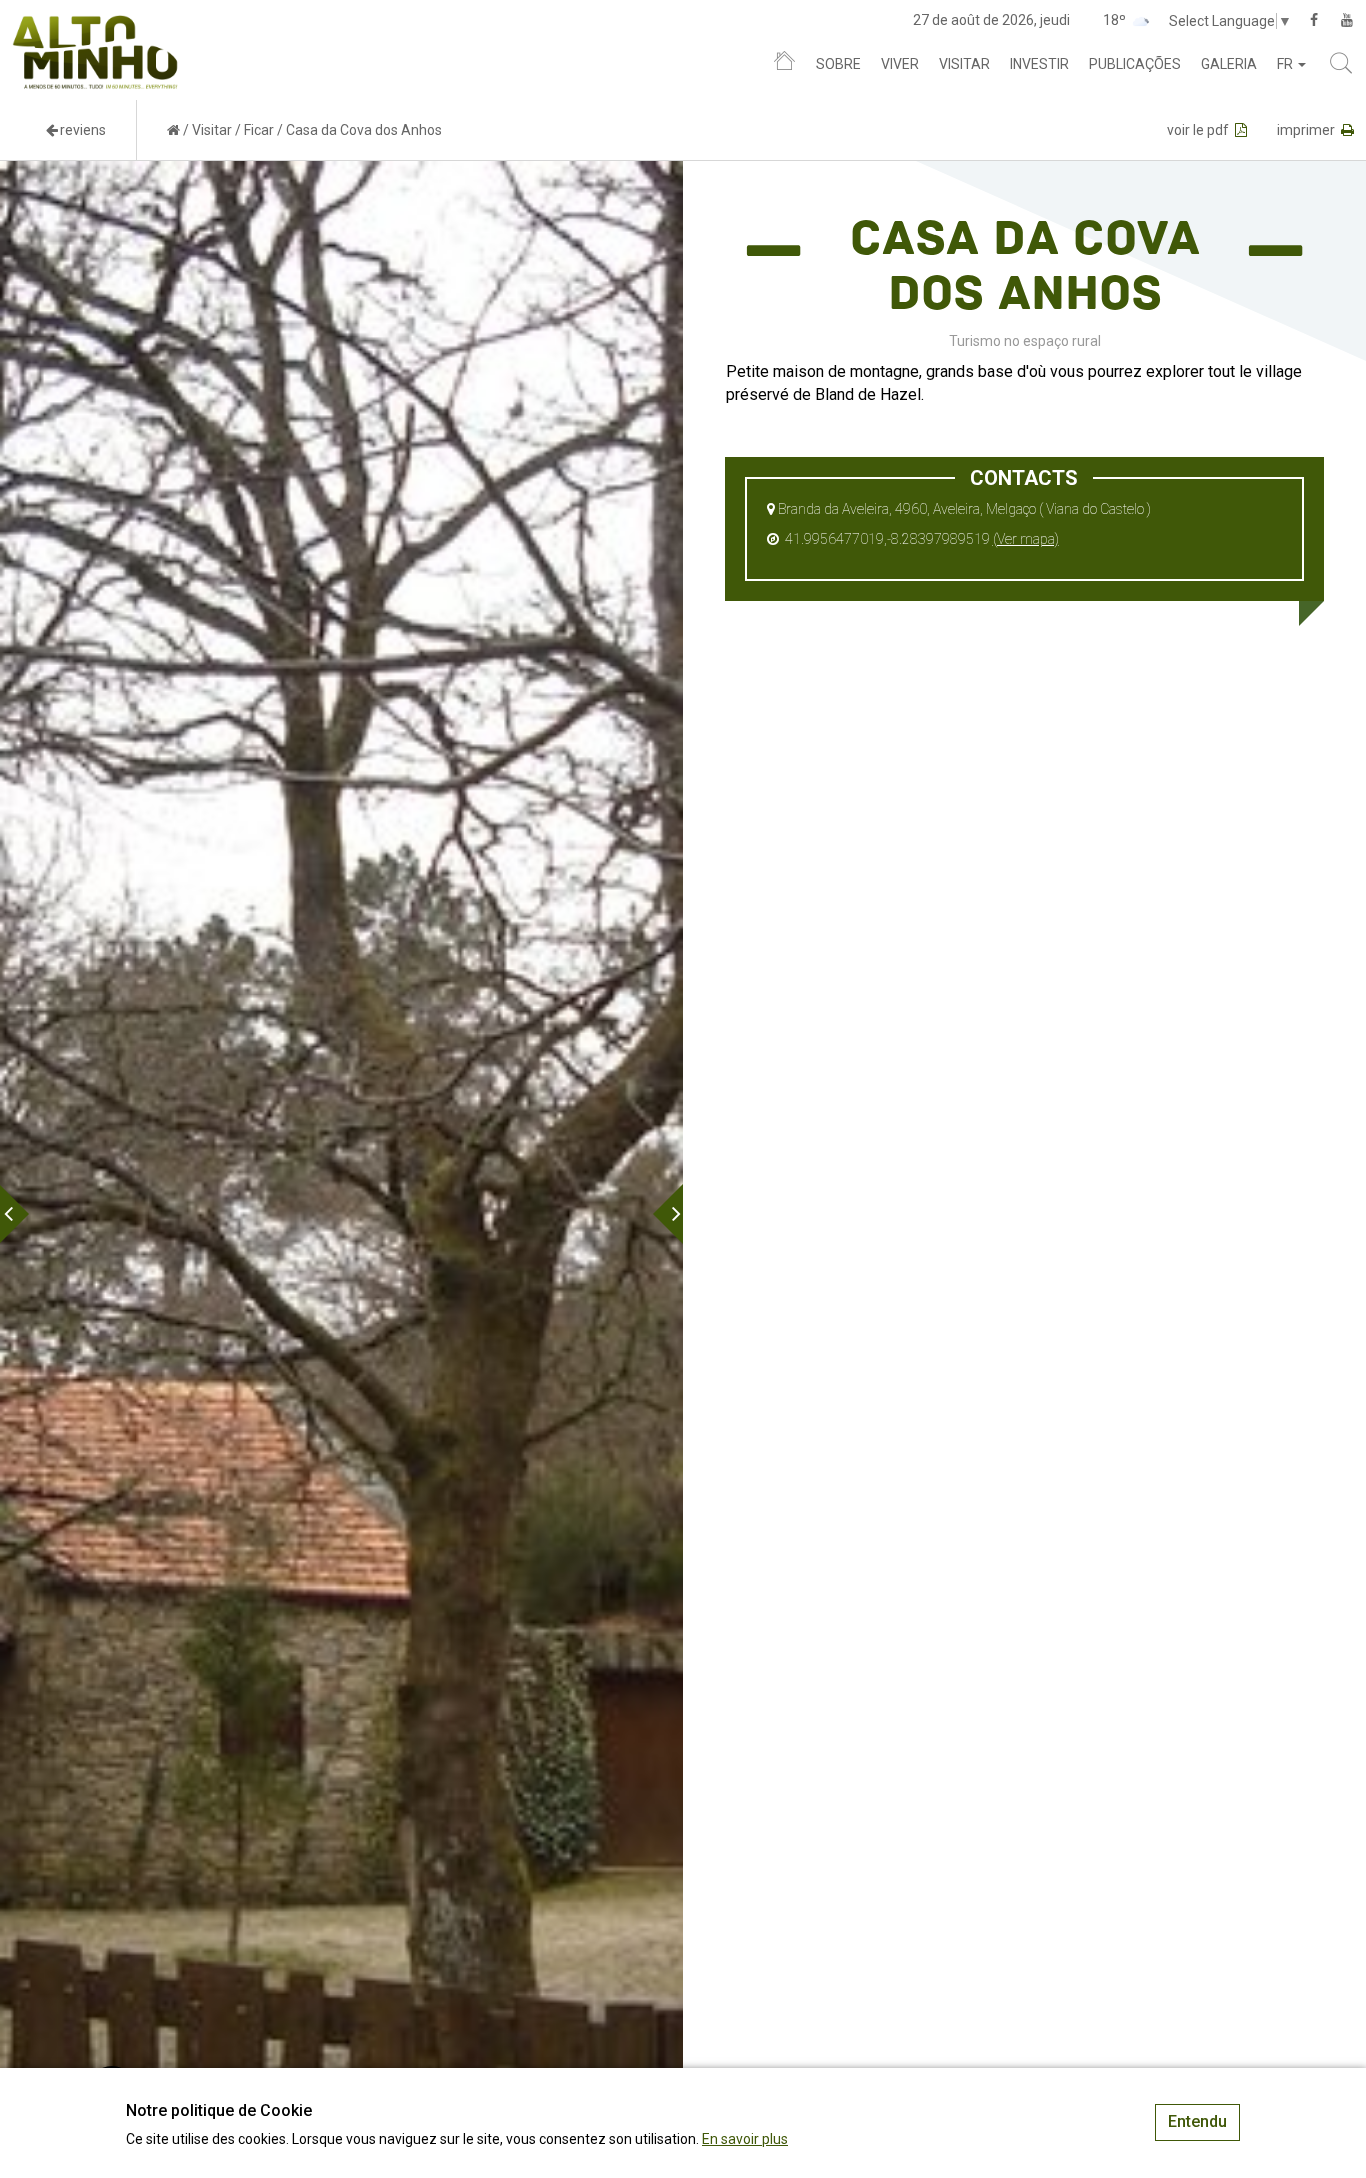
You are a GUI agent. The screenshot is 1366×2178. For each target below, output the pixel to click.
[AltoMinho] (95, 25)
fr (1286, 64)
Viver (900, 64)
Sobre (838, 64)
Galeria (1229, 64)
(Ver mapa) (1026, 539)
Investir (1039, 64)
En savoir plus (745, 2139)
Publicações (1135, 64)
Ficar (259, 130)
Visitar (964, 64)
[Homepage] (784, 65)
